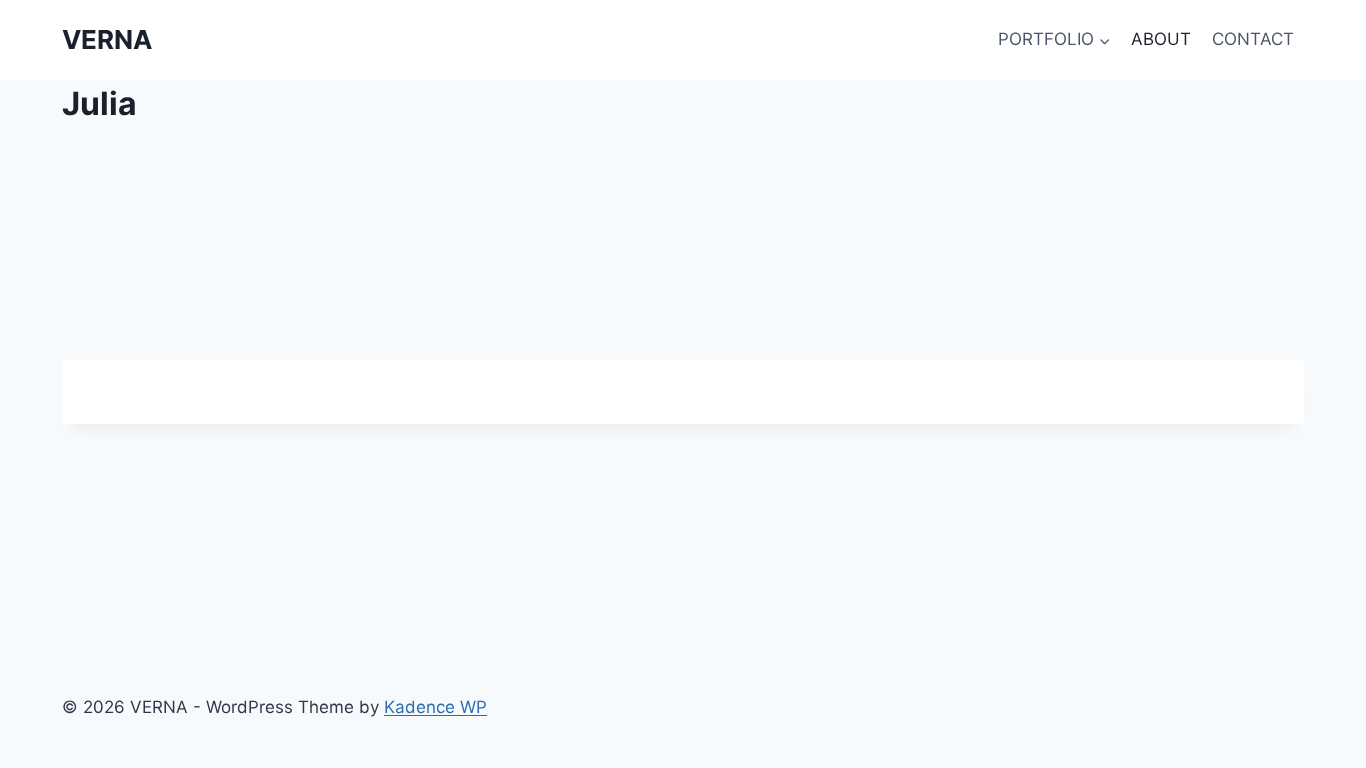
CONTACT (1253, 39)
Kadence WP (435, 707)
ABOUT (1161, 39)
